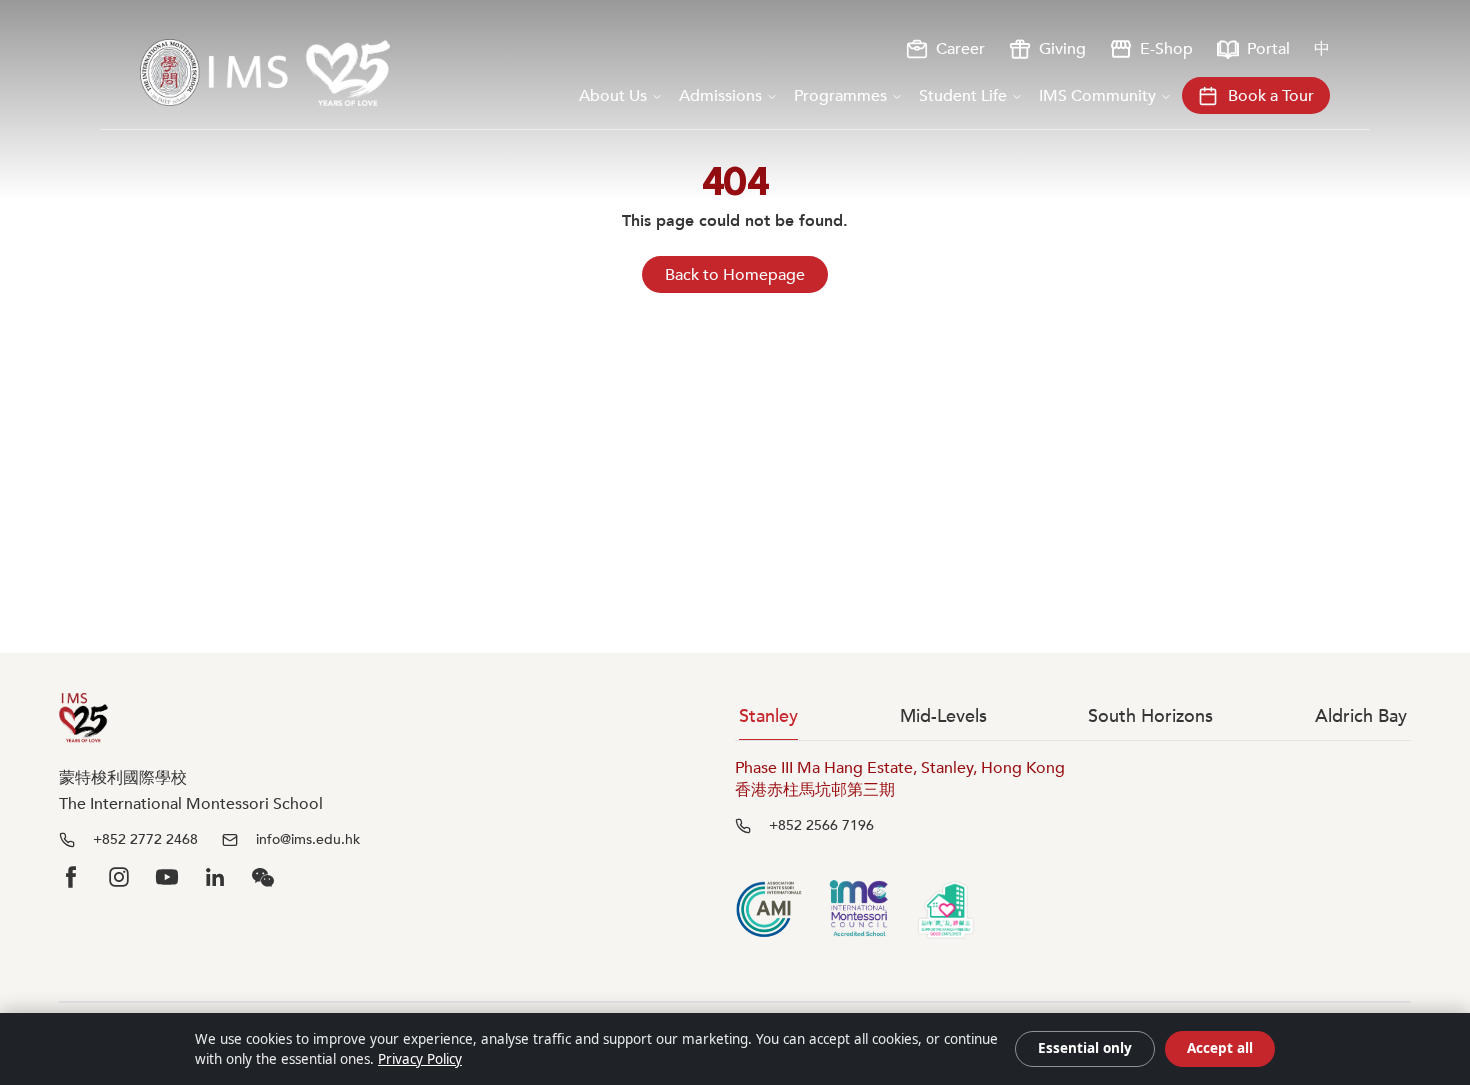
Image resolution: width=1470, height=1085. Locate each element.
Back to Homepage (735, 275)
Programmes (840, 96)
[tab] (768, 716)
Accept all (1220, 1048)
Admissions (720, 96)
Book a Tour (1271, 96)
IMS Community (1097, 96)
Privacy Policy (420, 1059)
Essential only (1085, 1048)
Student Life (963, 96)
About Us (613, 96)
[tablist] (1073, 717)
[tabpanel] (1073, 796)
